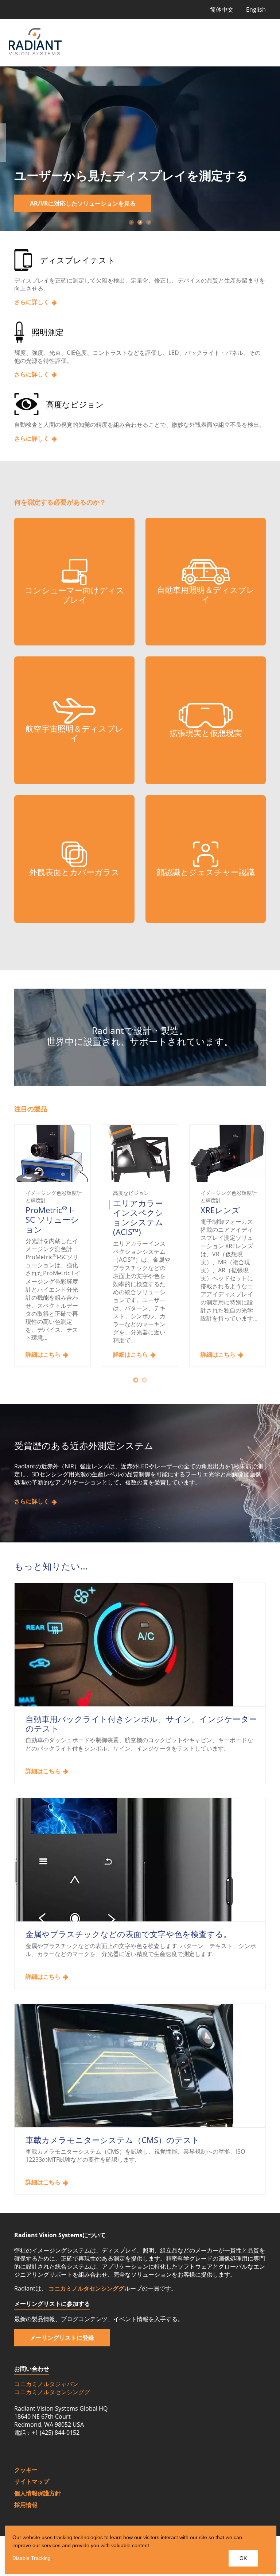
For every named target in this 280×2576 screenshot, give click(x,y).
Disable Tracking (32, 2558)
